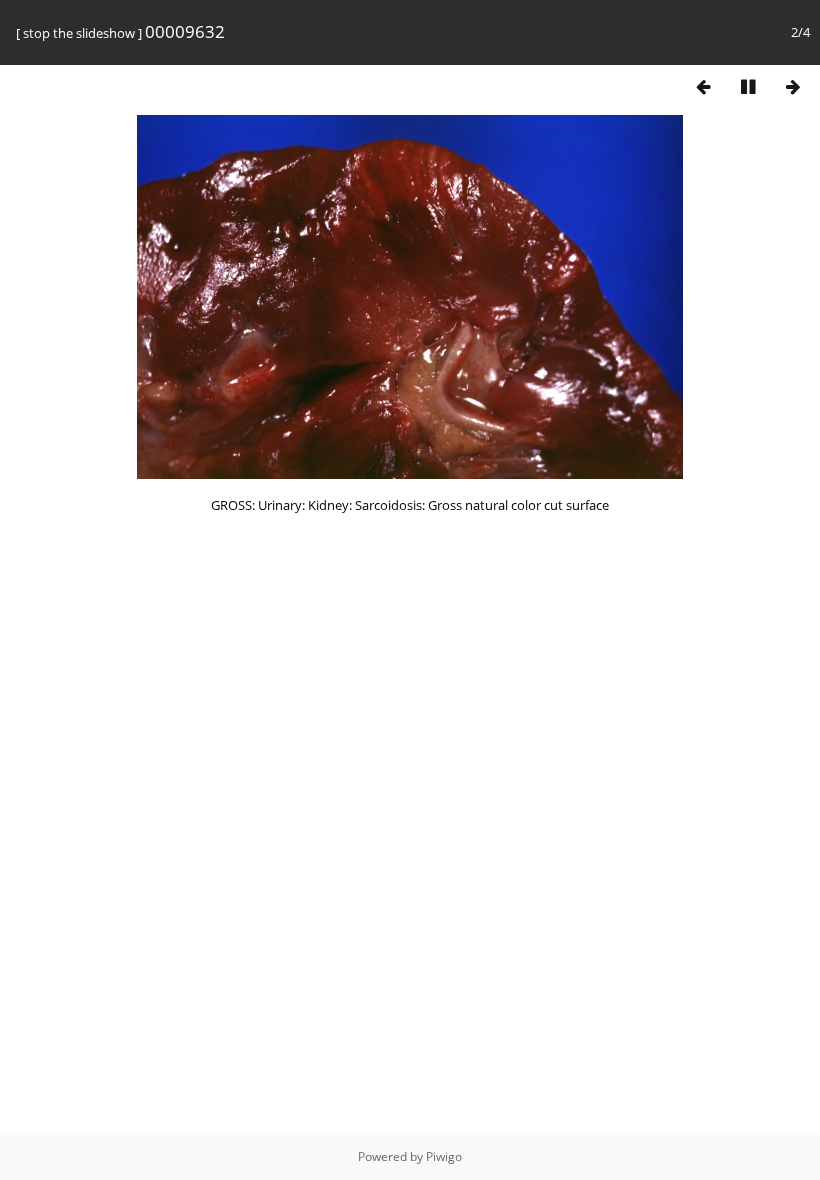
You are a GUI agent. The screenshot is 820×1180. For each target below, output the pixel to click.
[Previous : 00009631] (703, 86)
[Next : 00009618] (793, 86)
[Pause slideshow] (748, 86)
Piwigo (444, 1156)
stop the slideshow (79, 33)
